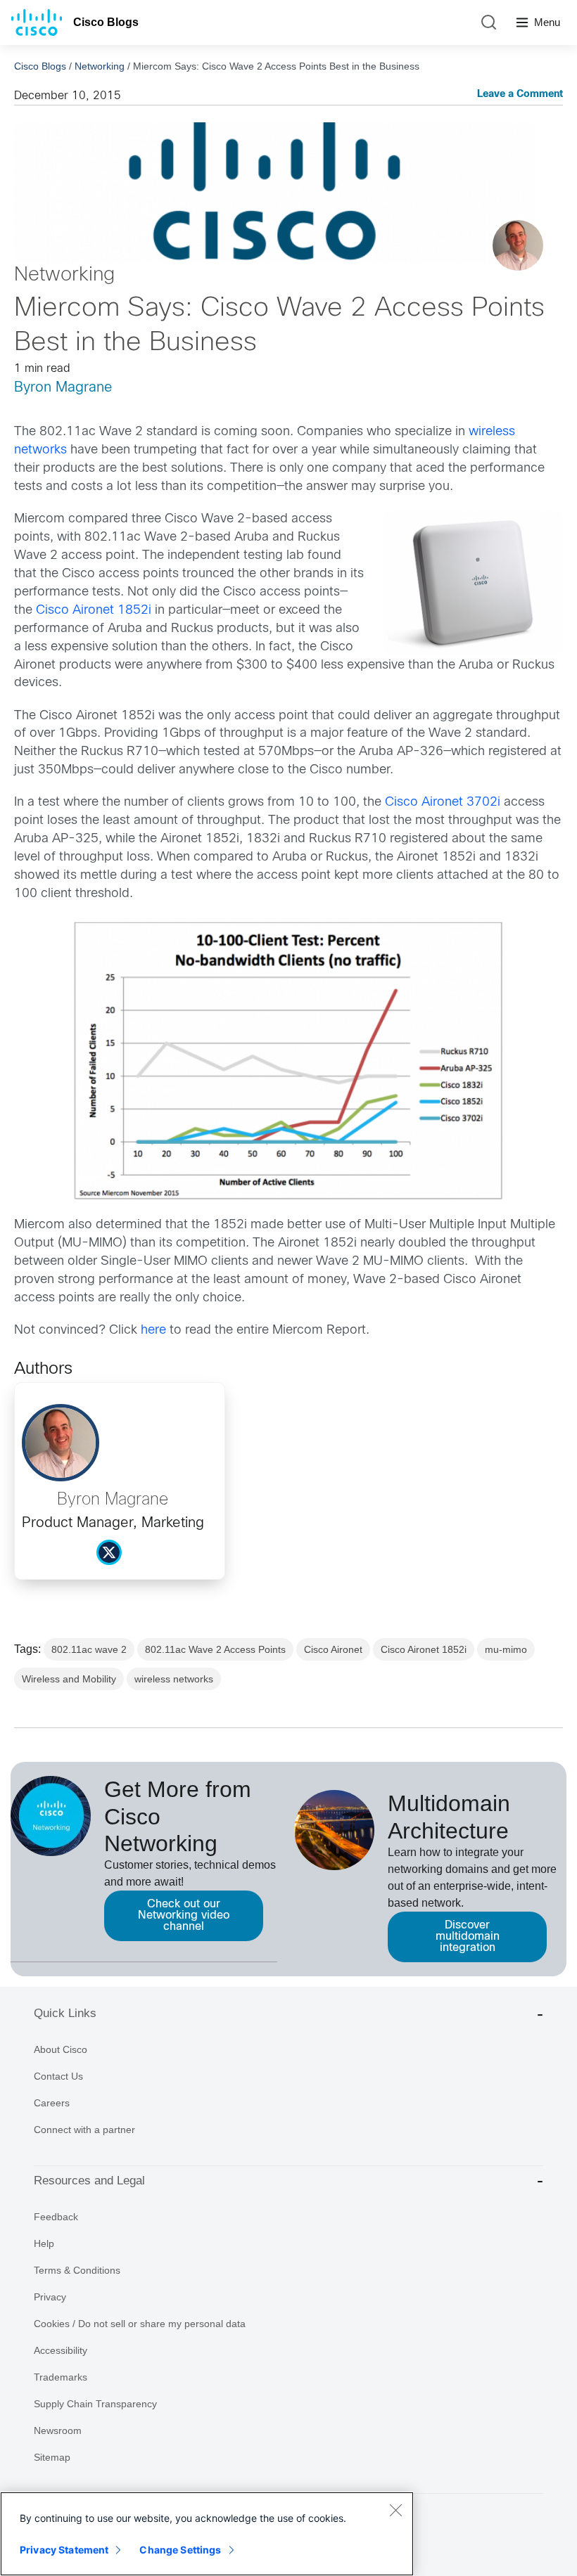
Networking (100, 66)
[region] (207, 2534)
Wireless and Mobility (69, 1679)
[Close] (395, 2510)
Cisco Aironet (333, 1649)
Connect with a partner (84, 2130)
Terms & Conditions (77, 2270)
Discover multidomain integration (468, 1937)
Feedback (56, 2217)
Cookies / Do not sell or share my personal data (140, 2324)
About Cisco (61, 2049)
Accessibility (61, 2350)
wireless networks (174, 1679)
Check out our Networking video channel (184, 1915)
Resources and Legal (89, 2181)
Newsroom (58, 2430)
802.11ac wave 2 (89, 1649)
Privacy (50, 2297)
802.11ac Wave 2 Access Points (215, 1649)
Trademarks (61, 2377)
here (155, 1331)
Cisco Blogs (106, 22)
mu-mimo (506, 1649)
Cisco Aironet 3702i (444, 803)
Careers (52, 2103)
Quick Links (65, 2013)
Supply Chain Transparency (95, 2404)
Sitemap (52, 2457)
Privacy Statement (64, 2550)
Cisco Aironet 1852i (94, 611)
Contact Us (58, 2076)
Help (44, 2243)
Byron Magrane (63, 388)
